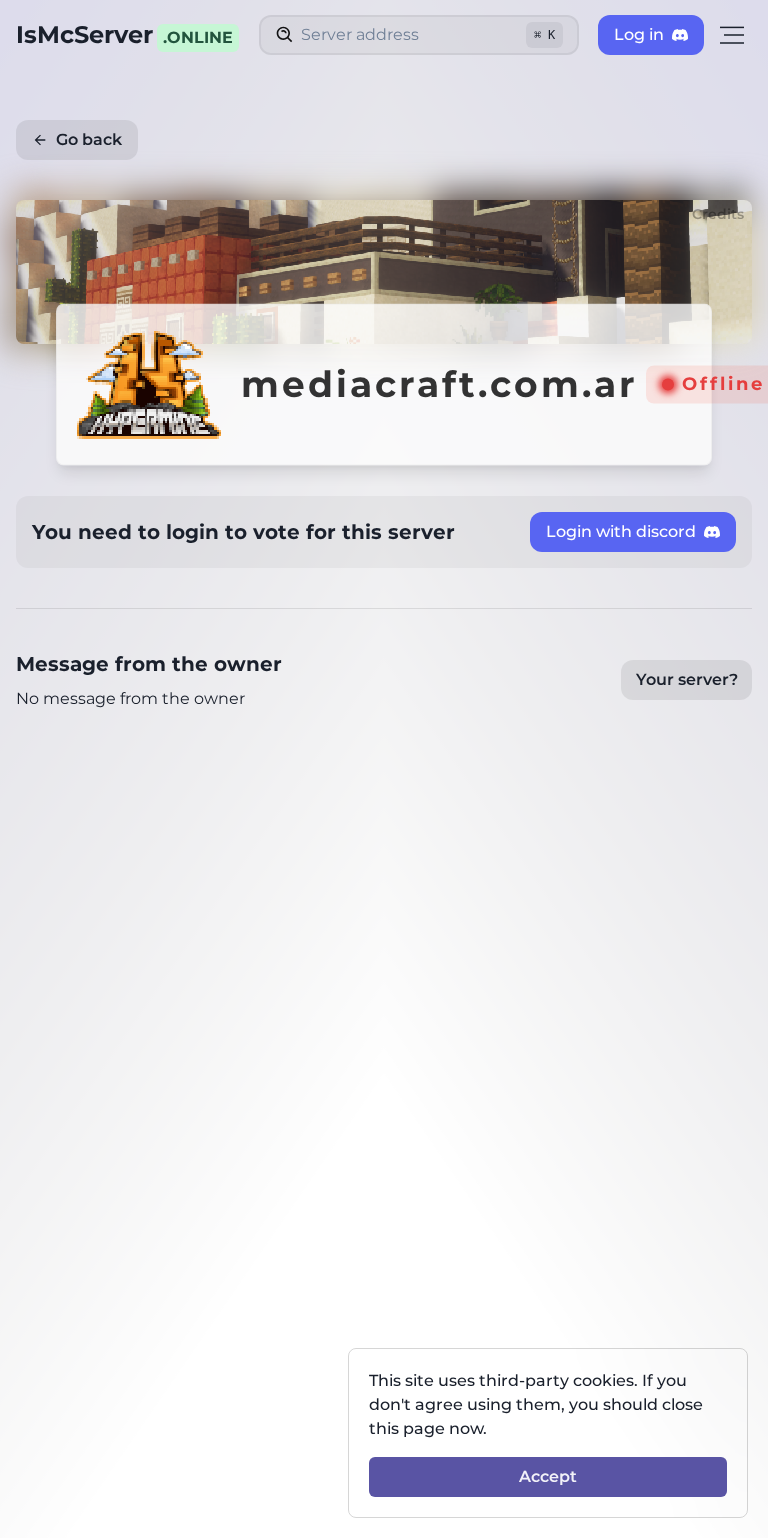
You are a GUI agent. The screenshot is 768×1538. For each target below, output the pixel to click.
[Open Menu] (732, 35)
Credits (718, 214)
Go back (89, 139)
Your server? (687, 679)
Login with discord (621, 531)
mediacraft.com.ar (439, 384)
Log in (639, 34)
